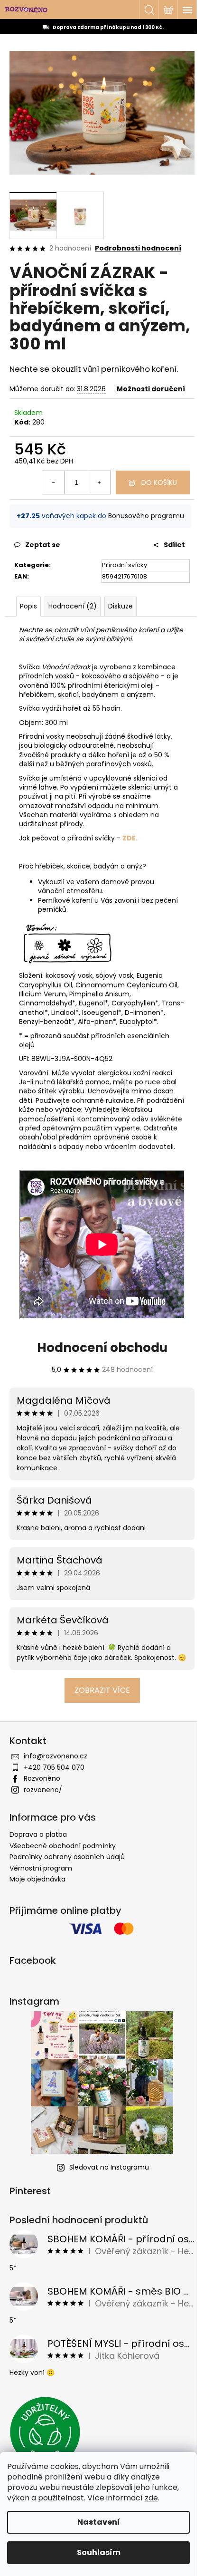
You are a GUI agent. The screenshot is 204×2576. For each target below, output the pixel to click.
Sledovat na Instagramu (109, 2167)
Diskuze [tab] (121, 606)
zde (151, 2498)
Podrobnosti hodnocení (138, 248)
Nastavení (99, 2522)
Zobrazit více (102, 1690)
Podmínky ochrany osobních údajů (67, 1857)
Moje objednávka (37, 1879)
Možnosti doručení (151, 389)
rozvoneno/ (43, 1790)
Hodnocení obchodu (102, 1348)
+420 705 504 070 (54, 1767)
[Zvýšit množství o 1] (99, 482)
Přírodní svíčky (125, 565)
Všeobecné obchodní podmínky (63, 1846)
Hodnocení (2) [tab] (73, 606)
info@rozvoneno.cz (56, 1756)
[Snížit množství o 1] (54, 482)
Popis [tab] (28, 606)
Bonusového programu (146, 516)
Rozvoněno (42, 1778)
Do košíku (159, 482)
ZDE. (130, 838)
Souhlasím (99, 2552)
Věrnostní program (41, 1868)
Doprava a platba (38, 1834)
